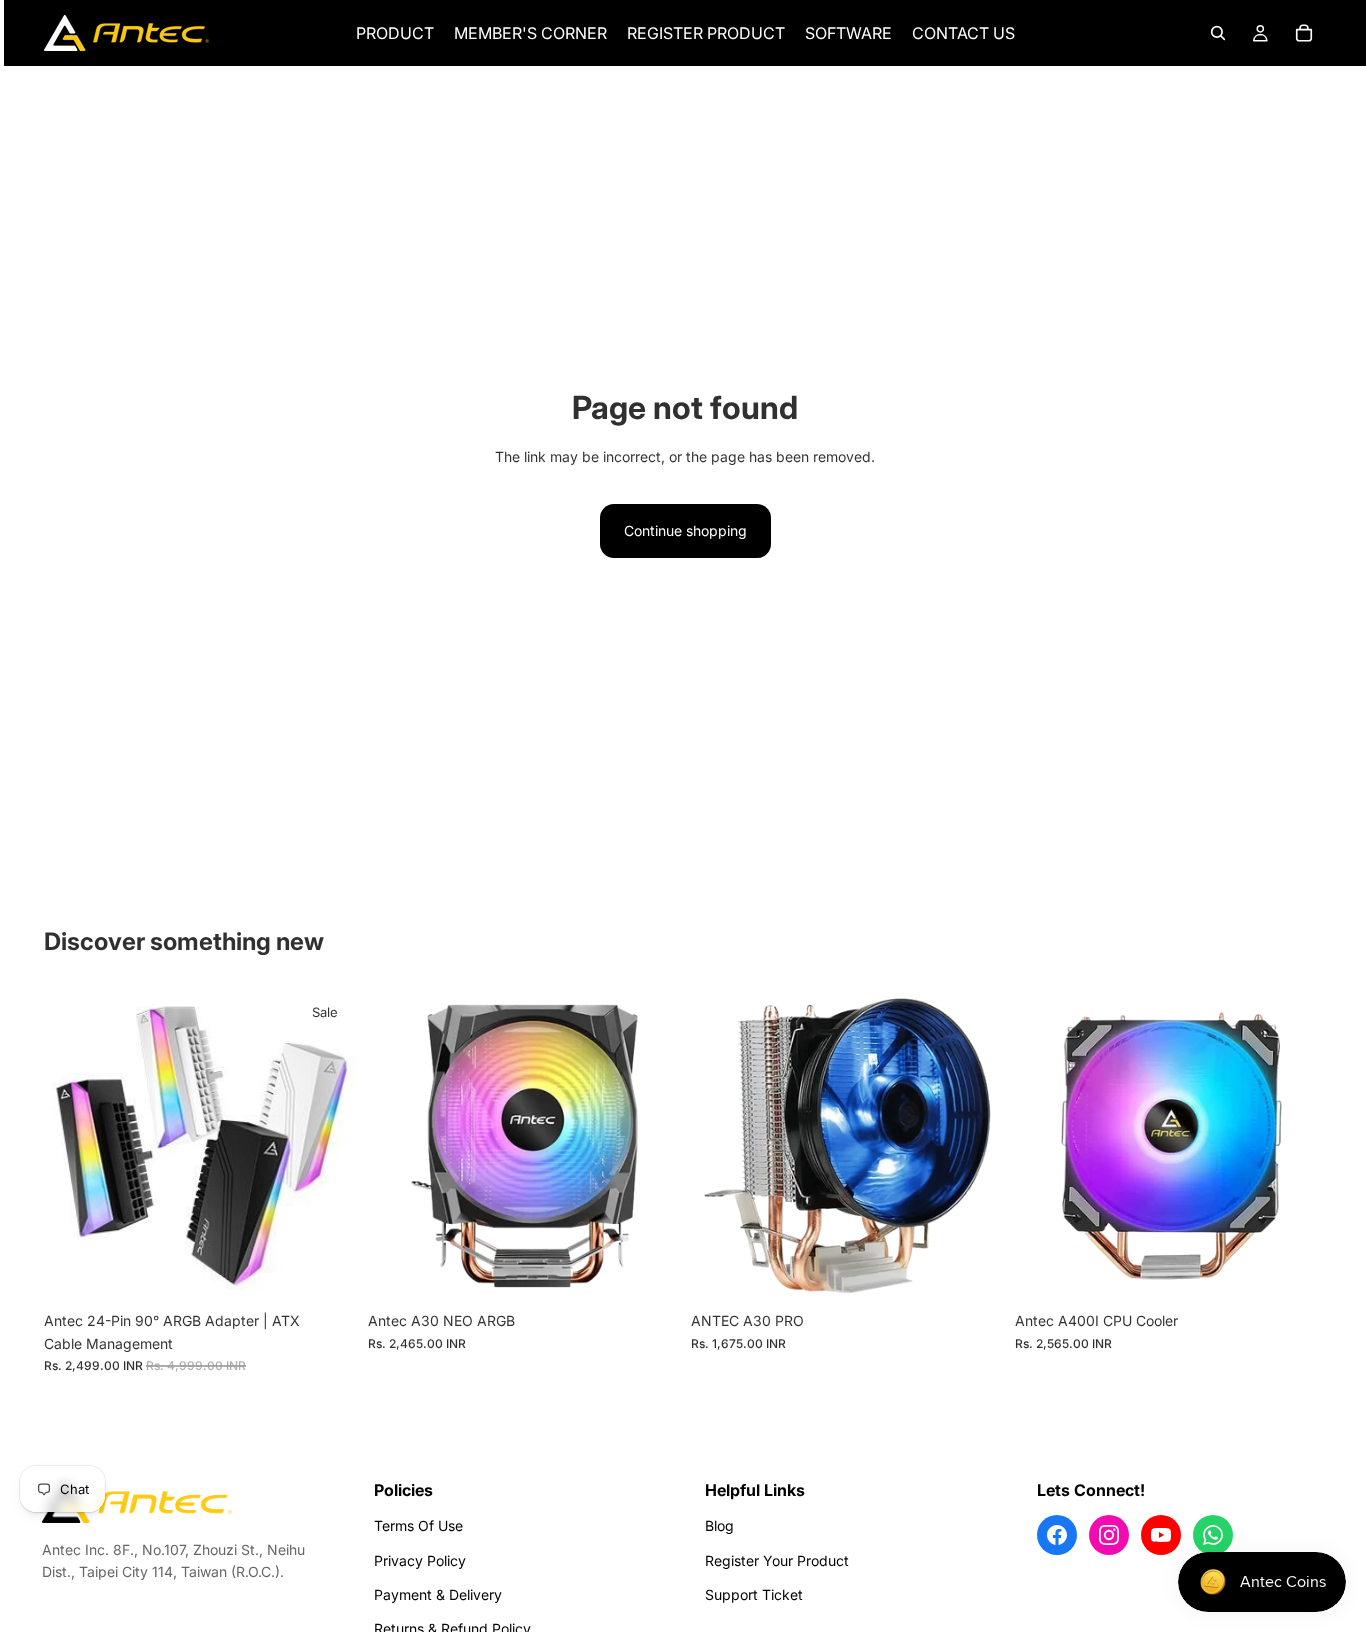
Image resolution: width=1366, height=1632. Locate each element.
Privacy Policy (420, 1560)
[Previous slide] (74, 1146)
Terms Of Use (418, 1525)
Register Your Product (777, 1560)
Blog (719, 1525)
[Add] (648, 1272)
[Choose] (325, 1272)
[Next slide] (326, 1146)
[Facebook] (1057, 1535)
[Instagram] (1109, 1535)
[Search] (1218, 33)
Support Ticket (754, 1594)
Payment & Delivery (438, 1594)
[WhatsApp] (1213, 1535)
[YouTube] (1161, 1535)
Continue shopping (685, 530)
